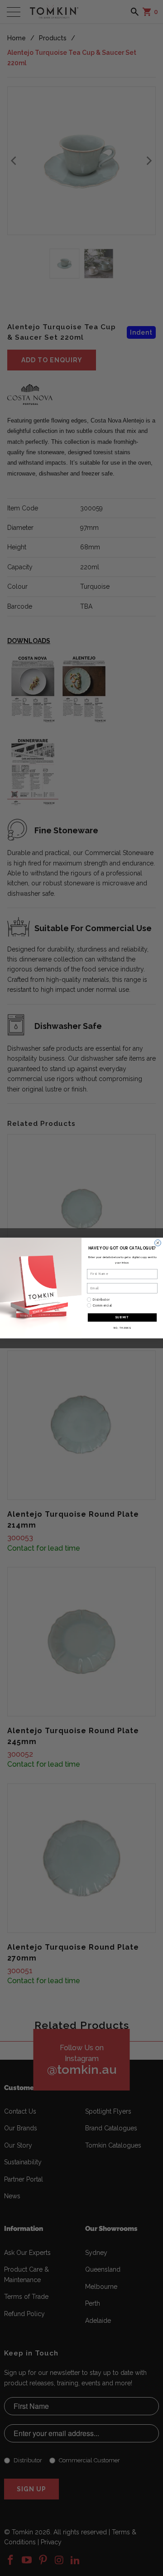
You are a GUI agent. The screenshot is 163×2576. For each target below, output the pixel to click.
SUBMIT (122, 1317)
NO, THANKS (122, 1328)
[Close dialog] (158, 1243)
